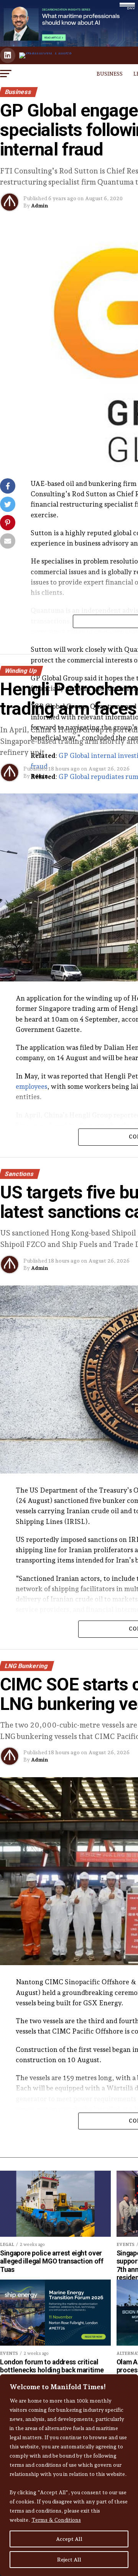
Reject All (69, 2560)
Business (110, 74)
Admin (39, 206)
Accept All (69, 2539)
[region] (69, 2475)
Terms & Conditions (56, 2520)
